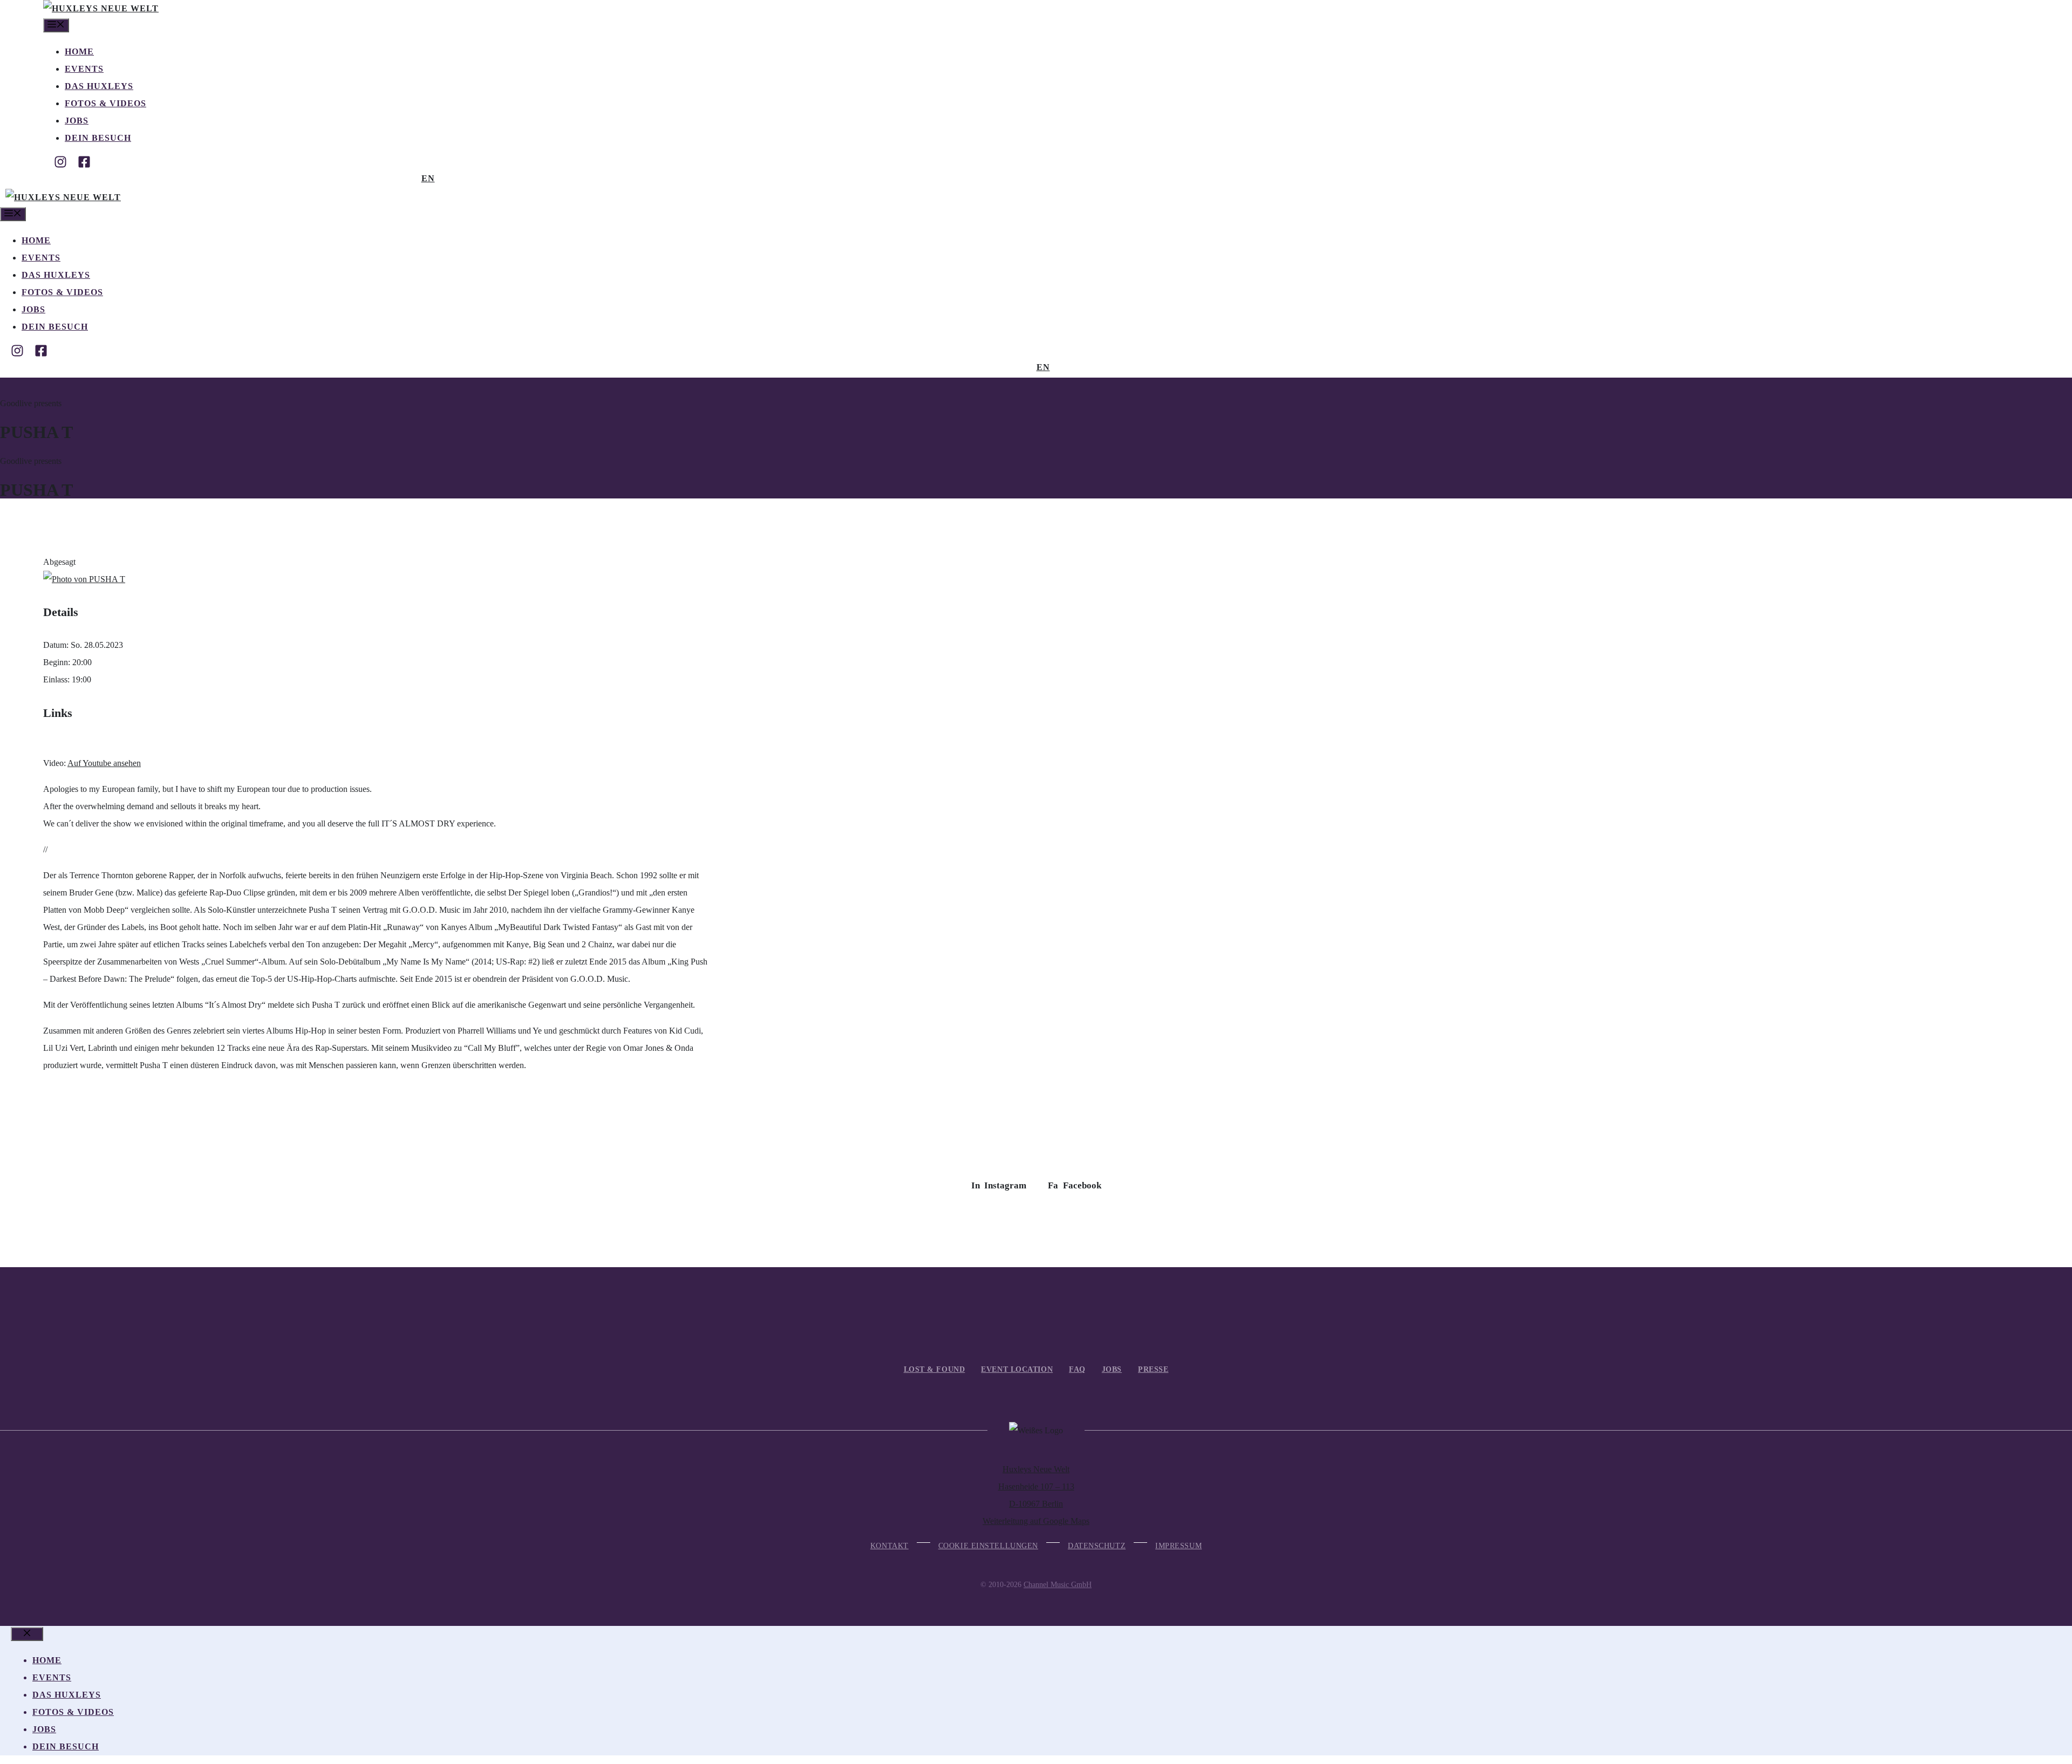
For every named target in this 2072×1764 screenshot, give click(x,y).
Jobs (77, 121)
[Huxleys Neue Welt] (101, 8)
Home (79, 52)
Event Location (1017, 1369)
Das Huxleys (99, 86)
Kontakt (890, 1546)
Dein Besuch (98, 138)
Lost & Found (935, 1369)
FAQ (1077, 1369)
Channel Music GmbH (1058, 1585)
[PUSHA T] (84, 579)
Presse (1153, 1369)
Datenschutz (1097, 1546)
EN (428, 178)
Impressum (1178, 1546)
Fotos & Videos (105, 103)
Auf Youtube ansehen (104, 763)
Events (84, 69)
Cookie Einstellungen (988, 1546)
